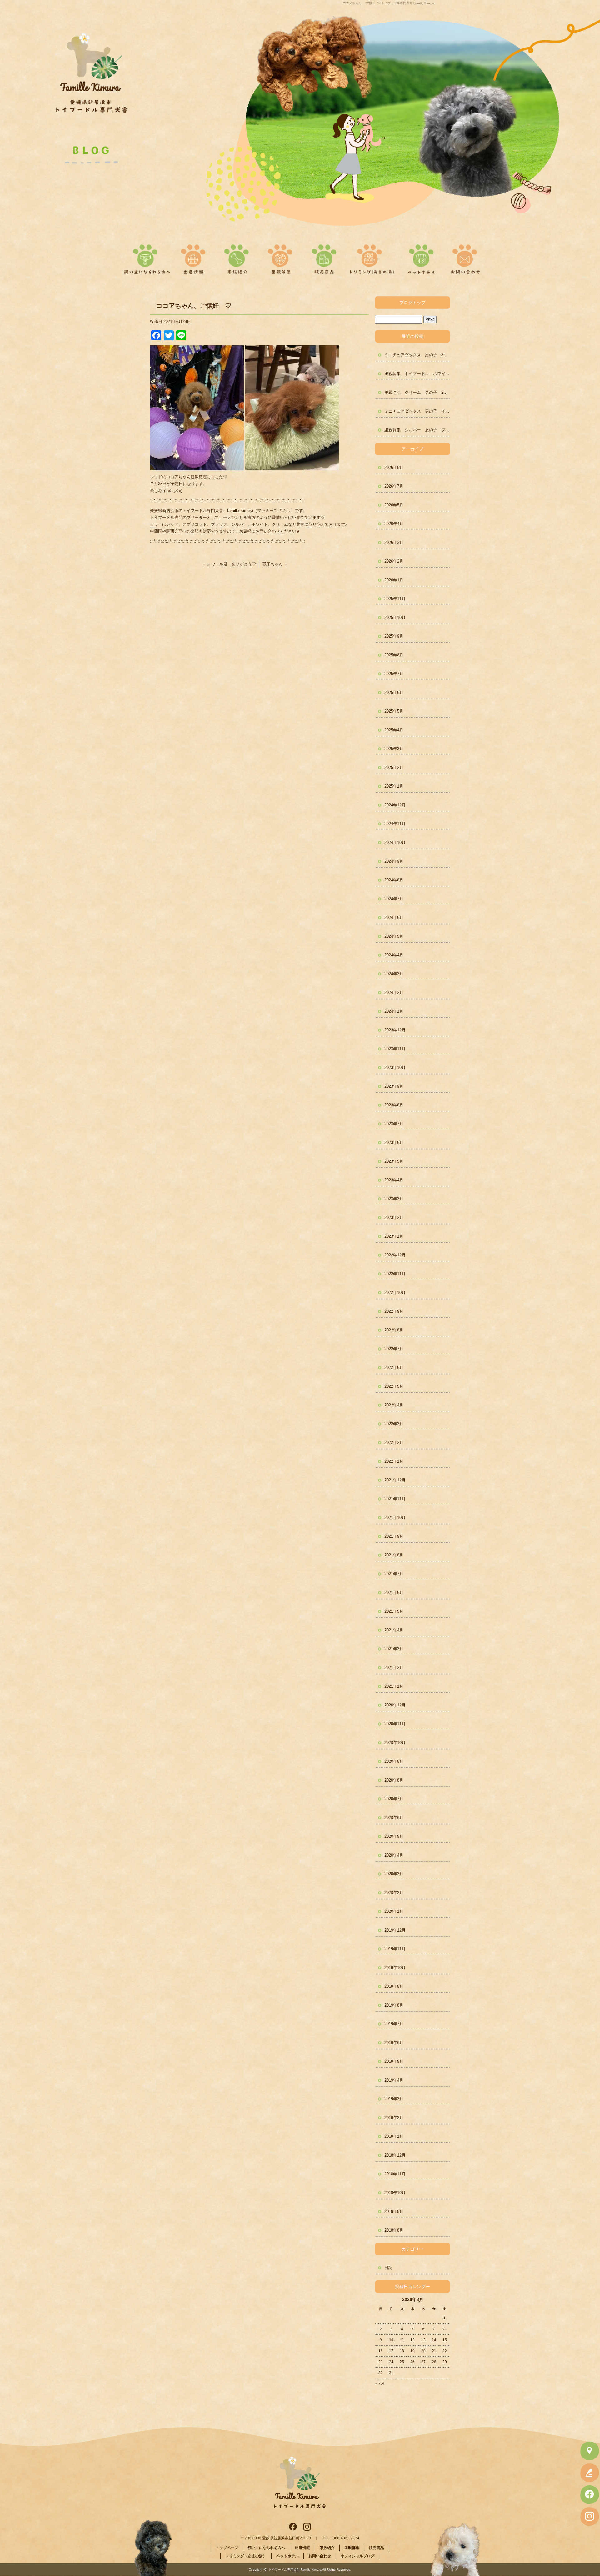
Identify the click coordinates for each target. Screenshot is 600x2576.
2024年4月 (394, 955)
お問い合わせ (463, 257)
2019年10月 (395, 1968)
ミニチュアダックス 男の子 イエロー (417, 411)
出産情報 (197, 257)
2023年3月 (394, 1199)
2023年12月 (395, 1030)
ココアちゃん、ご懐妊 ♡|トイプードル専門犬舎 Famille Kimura (389, 3)
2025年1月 (394, 786)
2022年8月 (394, 1330)
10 (391, 2340)
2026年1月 (394, 580)
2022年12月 (395, 1255)
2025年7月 (394, 674)
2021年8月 (394, 1555)
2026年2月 (394, 561)
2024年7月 (394, 899)
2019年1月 (394, 2136)
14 (434, 2340)
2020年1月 (394, 1911)
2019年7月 (394, 2024)
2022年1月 (394, 1461)
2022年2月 (394, 1443)
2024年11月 (395, 824)
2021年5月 (394, 1611)
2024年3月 (394, 974)
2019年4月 (394, 2080)
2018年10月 (395, 2193)
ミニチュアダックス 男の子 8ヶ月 (417, 355)
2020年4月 (394, 1855)
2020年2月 (394, 1893)
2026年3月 (394, 542)
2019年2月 (394, 2118)
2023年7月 (394, 1124)
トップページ (227, 2548)
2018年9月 (394, 2211)
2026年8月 (394, 467)
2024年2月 (394, 992)
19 (412, 2351)
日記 (388, 2268)
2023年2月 (394, 1218)
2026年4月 (394, 524)
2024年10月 (395, 842)
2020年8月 (394, 1780)
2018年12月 (395, 2155)
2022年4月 (394, 1405)
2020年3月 (394, 1874)
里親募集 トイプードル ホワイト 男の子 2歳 (417, 374)
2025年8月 (394, 655)
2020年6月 (394, 1818)
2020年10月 (395, 1743)
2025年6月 (394, 692)
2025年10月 (395, 617)
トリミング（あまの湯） (372, 257)
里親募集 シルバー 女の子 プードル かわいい (417, 430)
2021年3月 (394, 1649)
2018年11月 (395, 2174)
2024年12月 (395, 805)
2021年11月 (395, 1499)
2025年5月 (394, 711)
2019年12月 (395, 1930)
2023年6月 (394, 1143)
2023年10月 (395, 1067)
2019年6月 (394, 2043)
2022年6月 (394, 1368)
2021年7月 (394, 1574)
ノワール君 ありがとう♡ (229, 564)
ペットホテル (422, 257)
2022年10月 (395, 1293)
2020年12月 (395, 1705)
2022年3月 (394, 1424)
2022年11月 (395, 1274)
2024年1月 (394, 1011)
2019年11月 (395, 1949)
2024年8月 (394, 880)
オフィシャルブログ (357, 2556)
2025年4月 (394, 730)
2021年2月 (394, 1668)
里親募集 (280, 257)
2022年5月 (394, 1386)
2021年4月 (394, 1630)
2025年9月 (394, 636)
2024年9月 (394, 861)
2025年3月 (394, 749)
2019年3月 (394, 2099)
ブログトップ (412, 303)
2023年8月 (394, 1105)
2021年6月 (394, 1593)
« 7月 (380, 2383)
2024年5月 (394, 936)
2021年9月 (394, 1536)
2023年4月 (394, 1180)
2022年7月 (394, 1349)
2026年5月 (394, 505)
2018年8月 (394, 2230)
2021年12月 (395, 1480)
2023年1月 (394, 1236)
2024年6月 (394, 917)
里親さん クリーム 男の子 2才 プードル (417, 392)
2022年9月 (394, 1311)
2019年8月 (394, 2005)
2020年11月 (395, 1724)
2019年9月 (394, 1986)
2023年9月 (394, 1086)
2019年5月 (394, 2061)
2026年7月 (394, 486)
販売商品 (322, 257)
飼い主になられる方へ (146, 257)
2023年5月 (394, 1161)
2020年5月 (394, 1836)
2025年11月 (395, 599)
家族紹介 (238, 257)
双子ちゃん (275, 564)
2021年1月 (394, 1686)
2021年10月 (395, 1518)
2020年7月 (394, 1799)
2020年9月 (394, 1761)
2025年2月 (394, 767)
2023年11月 (395, 1049)
